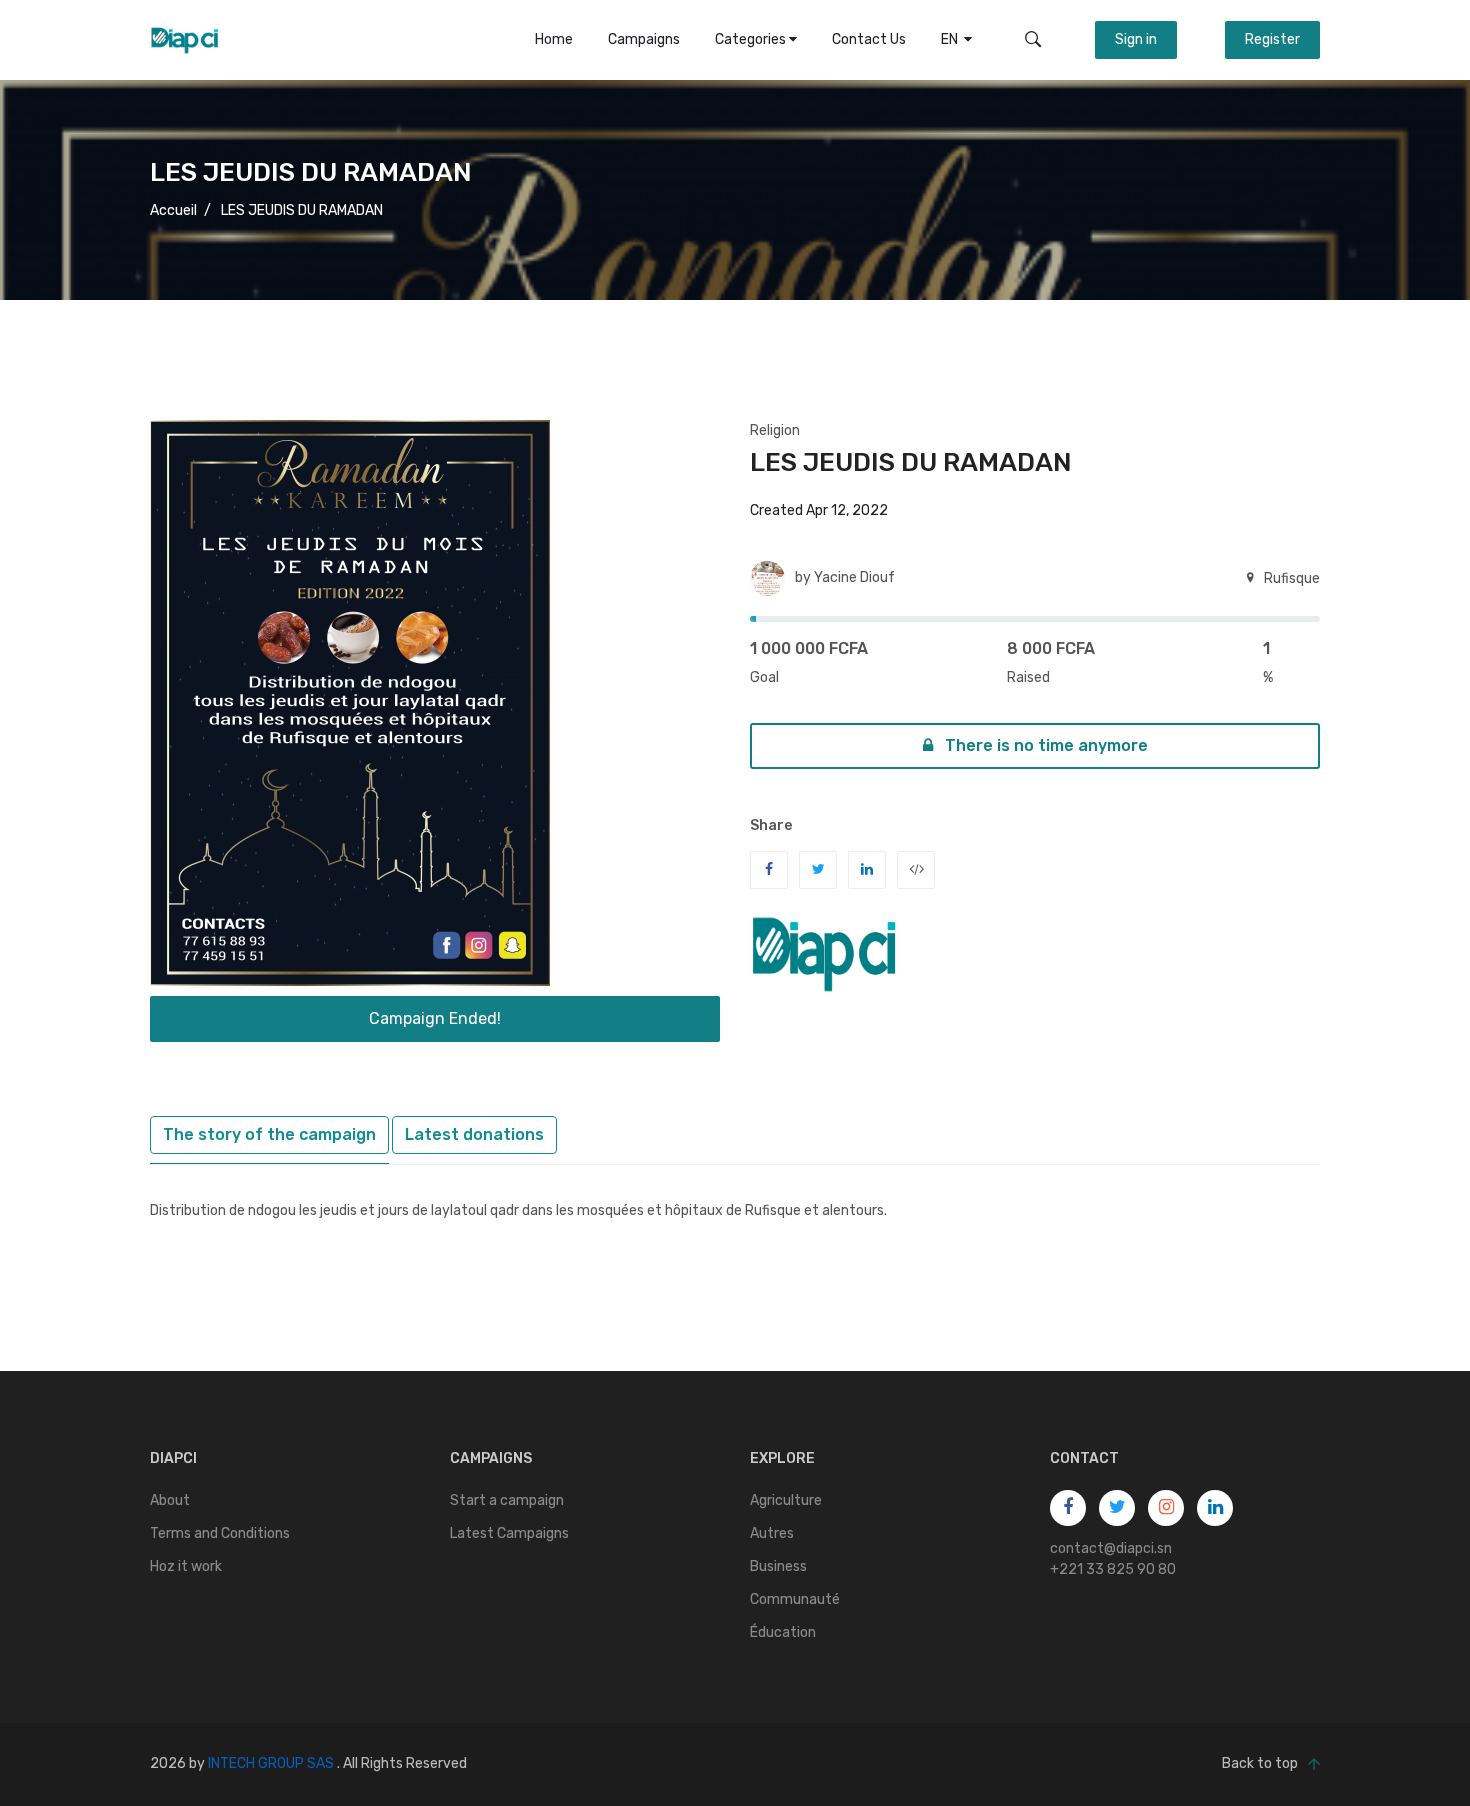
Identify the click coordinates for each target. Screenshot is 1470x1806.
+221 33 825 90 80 (1113, 1569)
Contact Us (869, 39)
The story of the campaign (269, 1134)
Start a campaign (507, 1500)
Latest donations (474, 1134)
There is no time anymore (1044, 745)
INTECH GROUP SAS (271, 1763)
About (170, 1500)
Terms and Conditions (220, 1533)
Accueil (173, 210)
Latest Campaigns (509, 1533)
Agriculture (786, 1500)
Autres (772, 1533)
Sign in (1136, 39)
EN (952, 39)
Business (778, 1566)
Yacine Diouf (854, 577)
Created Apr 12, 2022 (819, 510)
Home (554, 39)
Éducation (783, 1632)
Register (1272, 39)
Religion (775, 430)
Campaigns (644, 39)
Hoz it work (186, 1566)
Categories (752, 39)
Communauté (795, 1599)
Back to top (1260, 1763)
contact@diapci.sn (1111, 1548)
